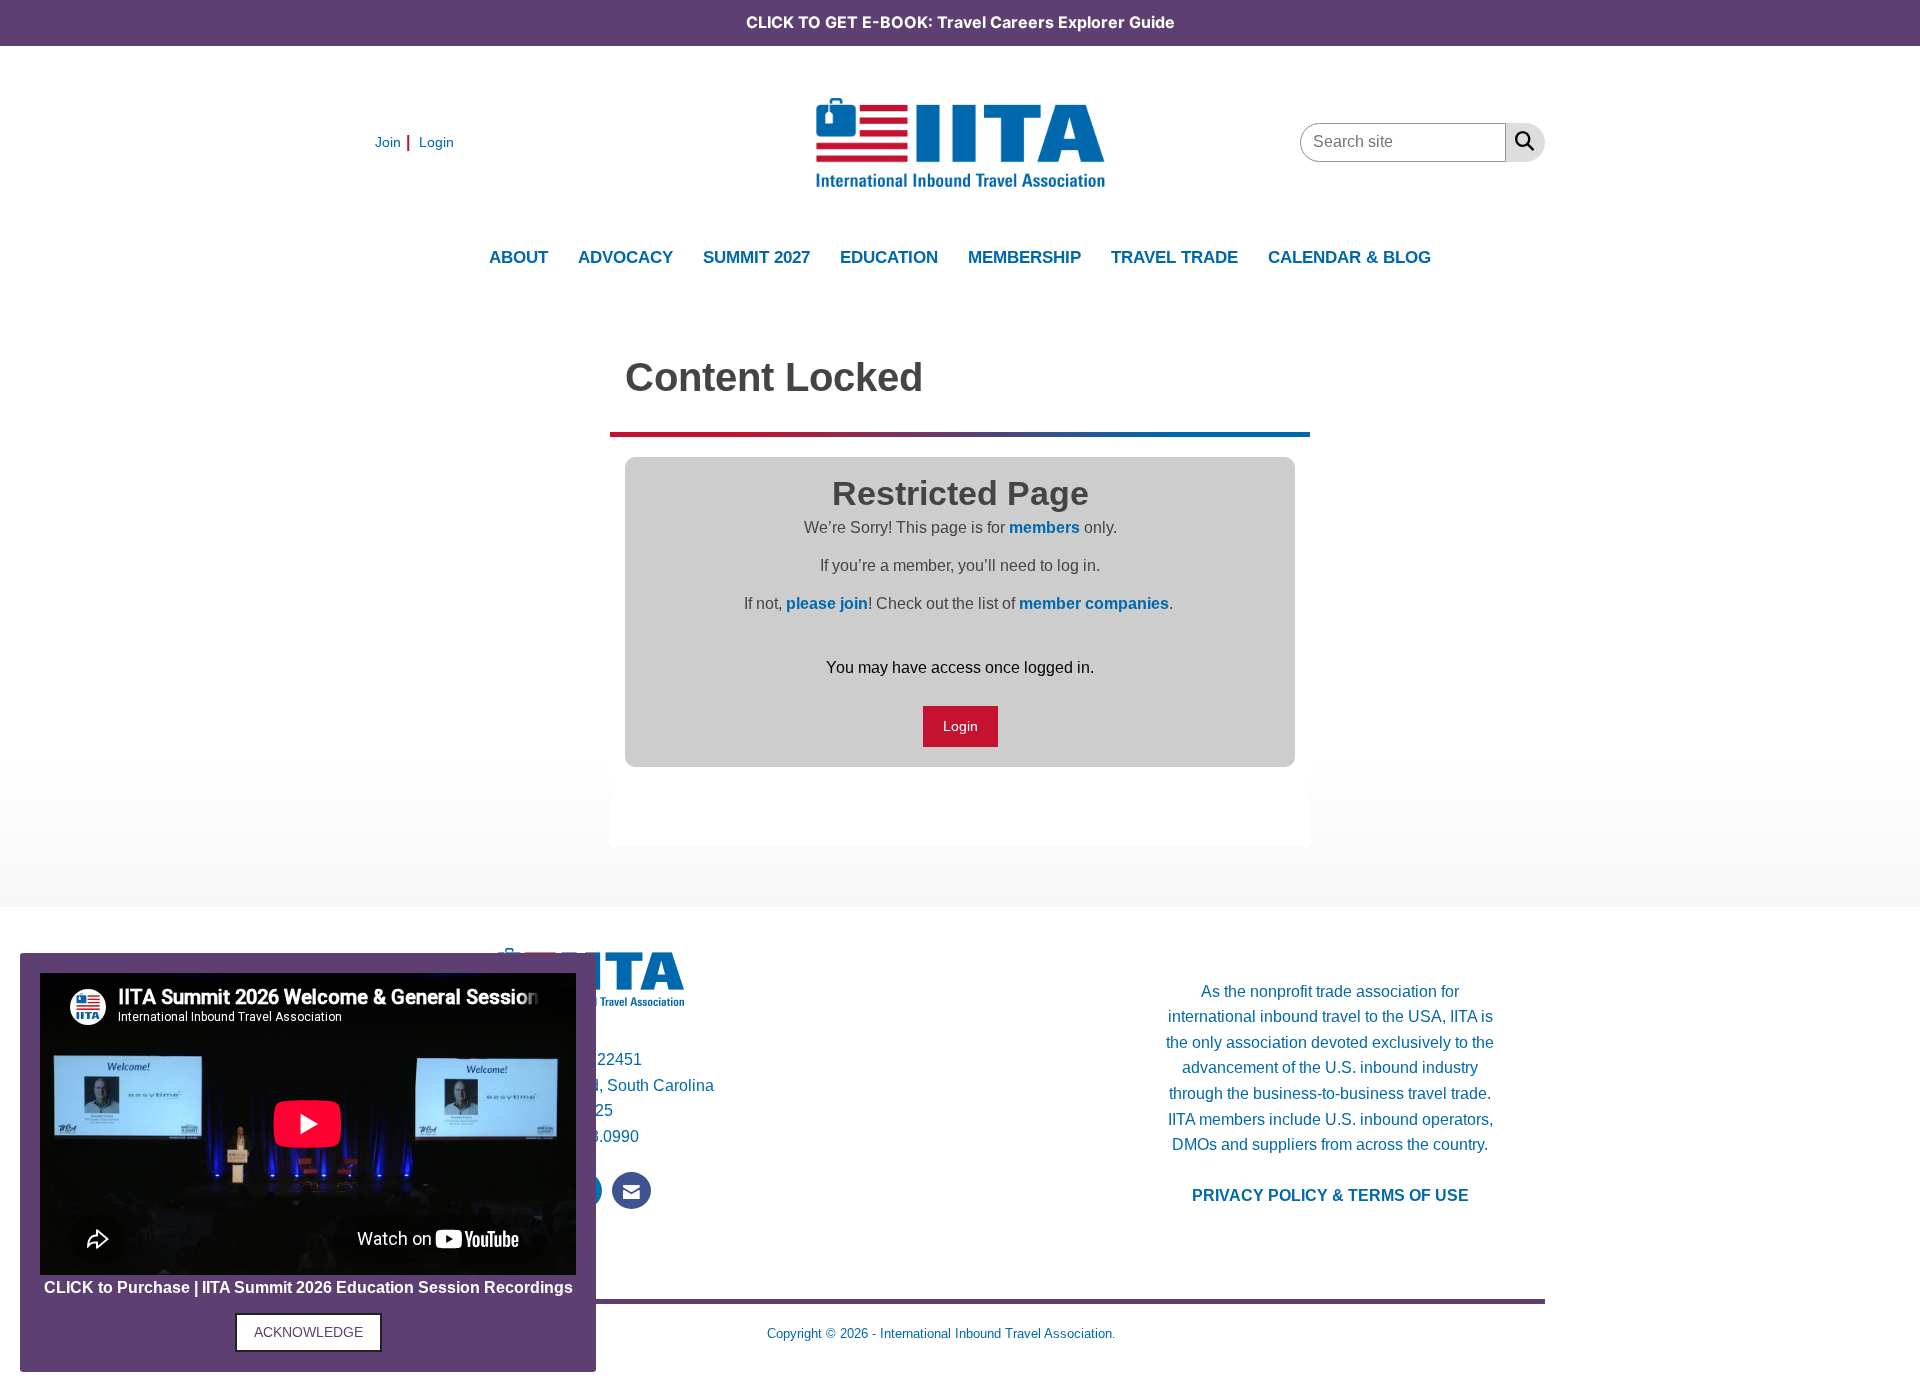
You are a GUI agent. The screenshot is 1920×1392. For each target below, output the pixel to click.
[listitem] (395, 141)
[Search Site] (1520, 141)
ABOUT (518, 257)
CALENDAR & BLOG (1349, 257)
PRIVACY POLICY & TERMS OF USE (1330, 1195)
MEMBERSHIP (1024, 257)
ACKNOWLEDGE (308, 1332)
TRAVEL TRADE (1174, 257)
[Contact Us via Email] (631, 1190)
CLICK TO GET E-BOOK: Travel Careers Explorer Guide (960, 22)
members (1044, 527)
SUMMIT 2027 (756, 257)
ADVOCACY (625, 257)
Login (960, 726)
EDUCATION (889, 257)
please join (827, 603)
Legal (1137, 1333)
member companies (1094, 603)
